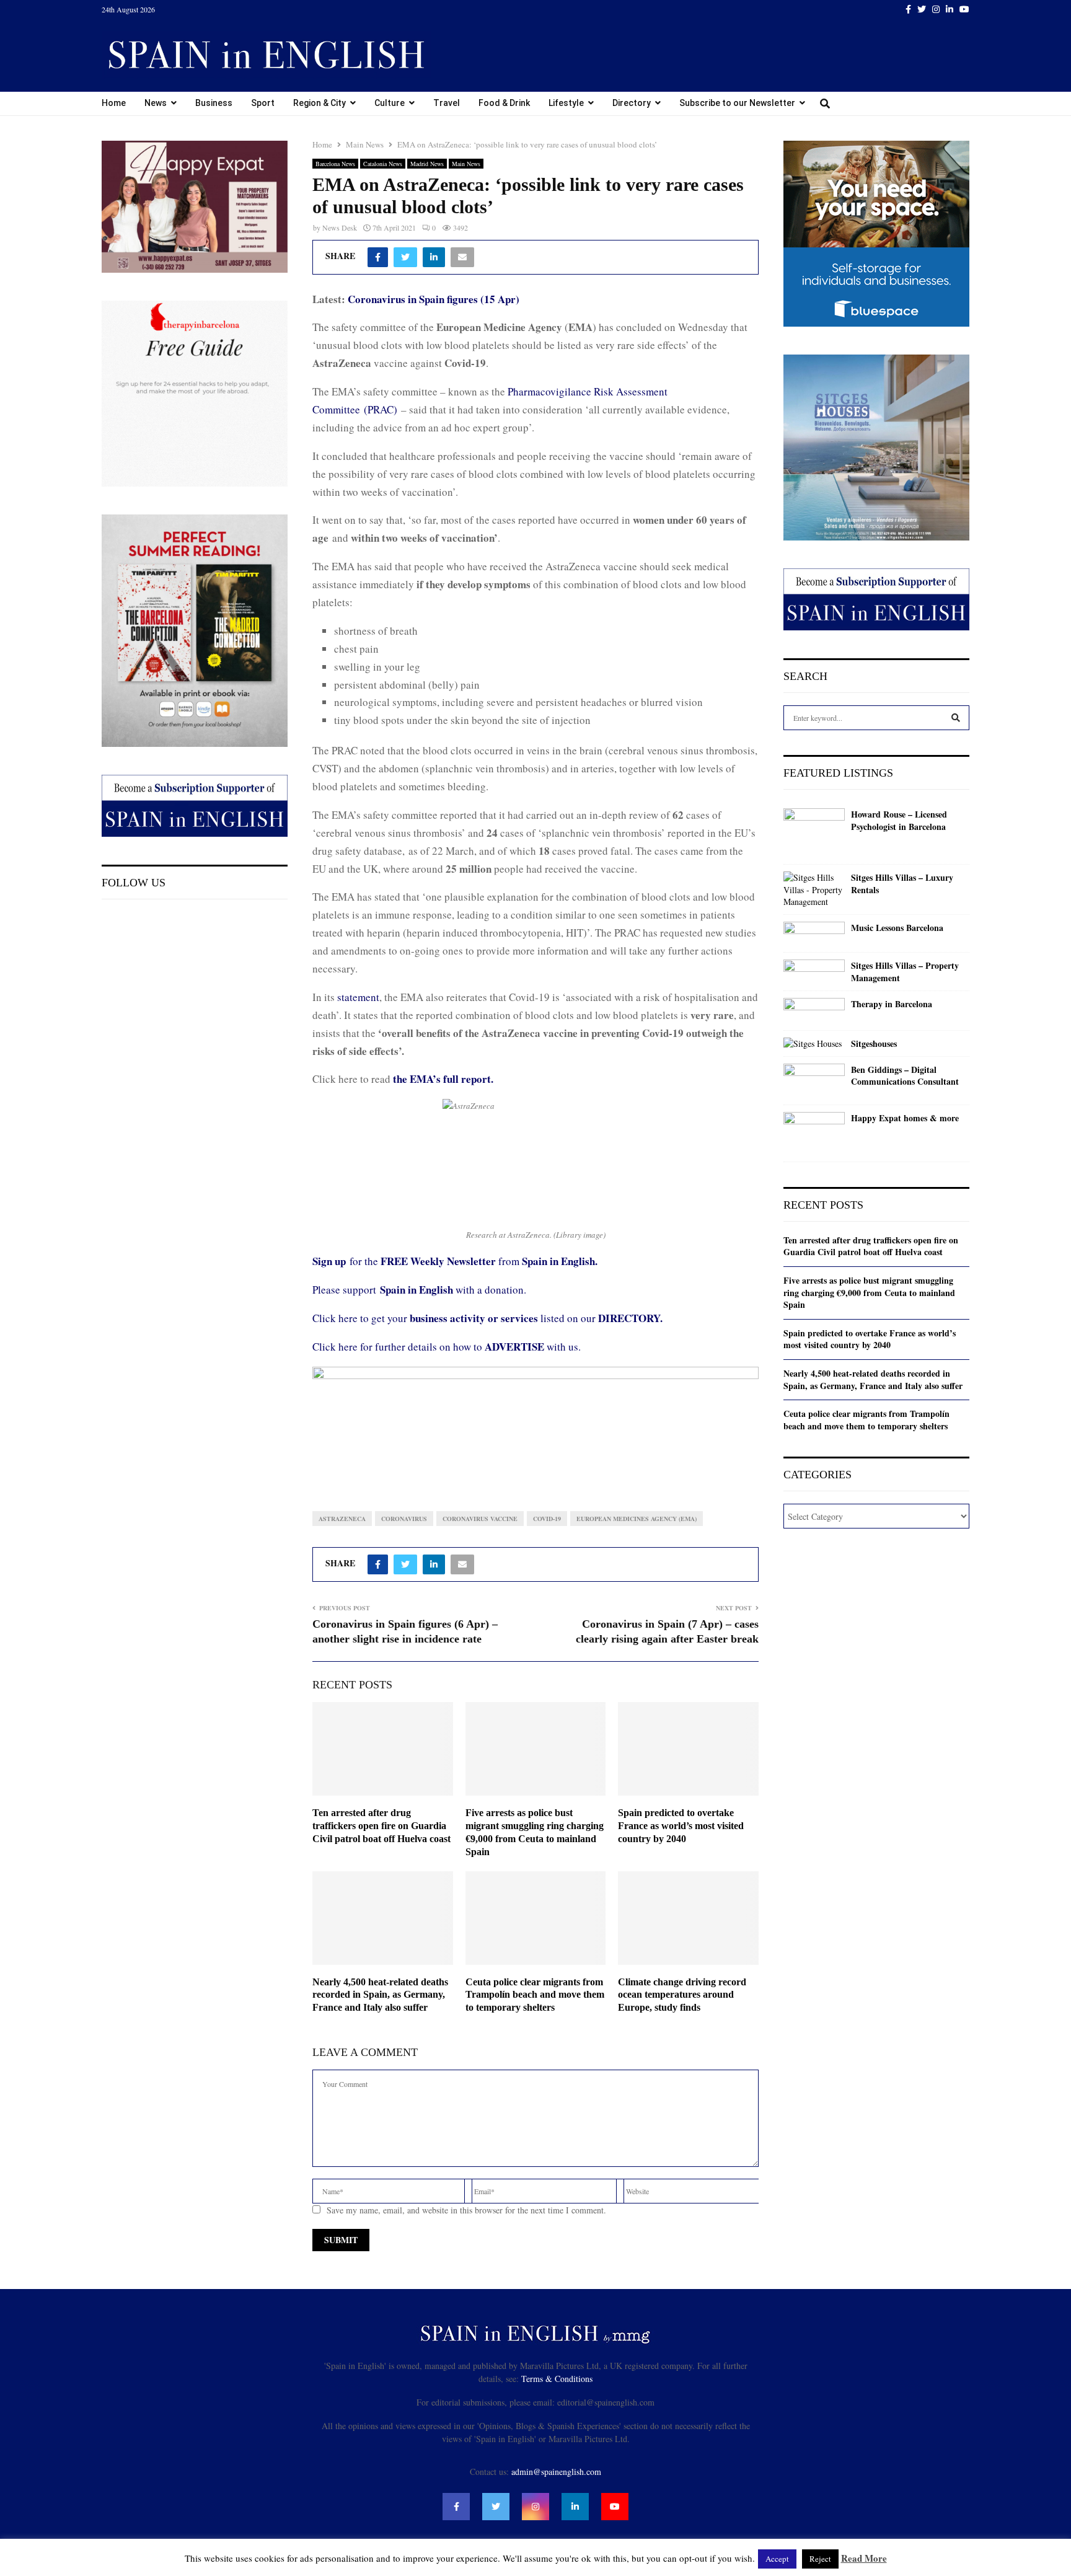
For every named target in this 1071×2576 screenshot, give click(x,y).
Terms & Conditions (557, 2379)
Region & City (320, 103)
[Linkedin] (575, 2507)
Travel (447, 103)
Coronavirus (404, 1519)
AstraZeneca (342, 1519)
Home (114, 103)
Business (214, 103)
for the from (455, 1261)
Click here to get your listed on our (487, 1318)
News (156, 103)
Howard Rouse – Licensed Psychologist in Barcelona (899, 820)
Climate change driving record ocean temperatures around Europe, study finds (682, 1995)
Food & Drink (504, 103)
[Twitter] (496, 2507)
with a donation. (453, 1290)
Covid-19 (547, 1519)
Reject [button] (820, 2559)
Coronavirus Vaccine (480, 1519)
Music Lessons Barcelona (897, 928)
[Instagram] (535, 2507)
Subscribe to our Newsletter (737, 103)
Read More (864, 2558)
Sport (263, 103)
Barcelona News (335, 164)
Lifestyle (566, 103)
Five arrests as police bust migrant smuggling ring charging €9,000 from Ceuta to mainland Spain (869, 1292)
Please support (346, 1290)
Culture (390, 103)
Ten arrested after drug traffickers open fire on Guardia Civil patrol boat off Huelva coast (381, 1826)
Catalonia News (383, 164)
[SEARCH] (956, 718)
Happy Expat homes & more (905, 1118)
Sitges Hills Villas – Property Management (905, 972)
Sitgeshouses (874, 1044)
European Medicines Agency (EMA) (637, 1519)
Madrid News (427, 164)
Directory (632, 103)
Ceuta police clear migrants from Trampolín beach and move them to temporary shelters (535, 1995)
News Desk (340, 227)
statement (358, 997)
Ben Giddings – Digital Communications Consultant (905, 1076)
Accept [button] (777, 2559)
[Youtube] (615, 2507)
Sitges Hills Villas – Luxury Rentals (902, 884)
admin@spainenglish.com (556, 2472)
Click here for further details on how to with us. (447, 1347)
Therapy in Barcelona (892, 1004)
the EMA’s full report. (443, 1079)
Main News (466, 164)
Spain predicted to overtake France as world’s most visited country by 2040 (681, 1826)
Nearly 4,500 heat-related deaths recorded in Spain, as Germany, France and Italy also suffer (380, 1995)
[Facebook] (456, 2507)
